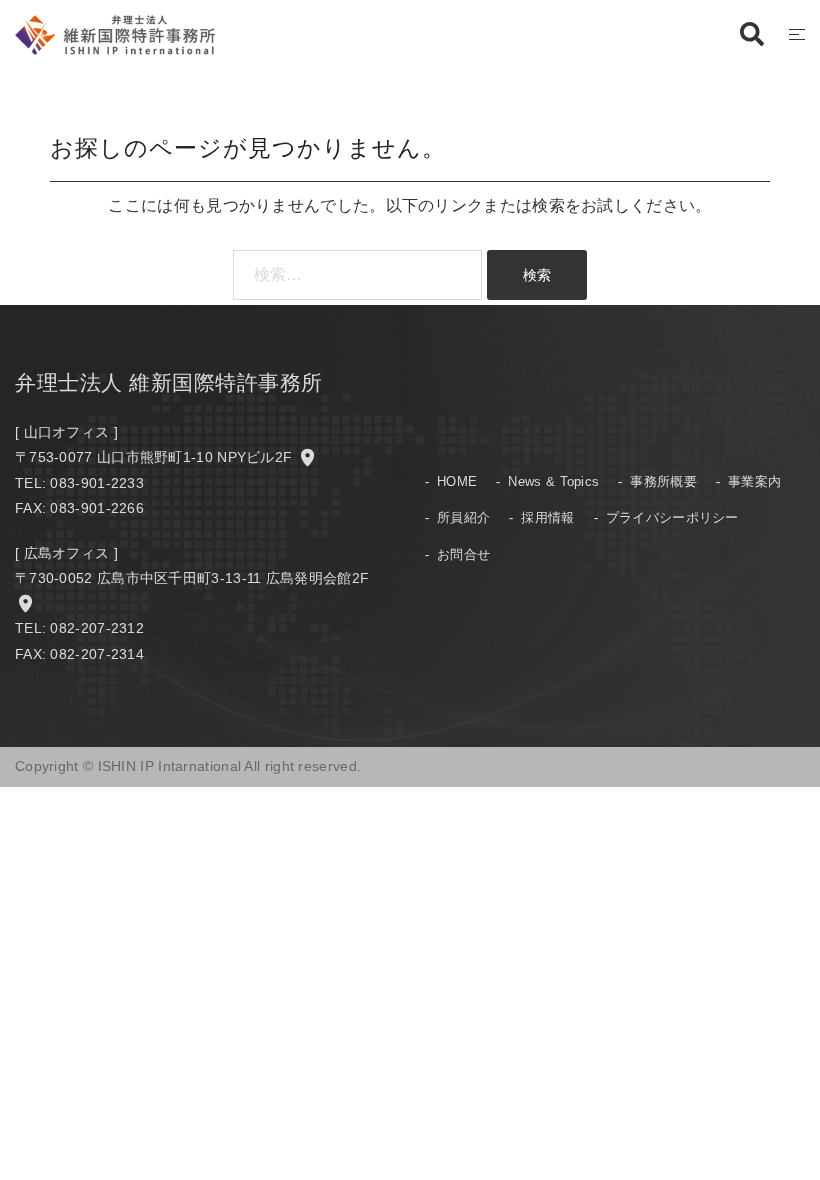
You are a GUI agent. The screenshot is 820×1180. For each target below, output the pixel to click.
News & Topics (553, 481)
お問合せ (463, 554)
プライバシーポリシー (672, 517)
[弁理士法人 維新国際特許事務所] (115, 33)
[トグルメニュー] (797, 35)
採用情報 (547, 517)
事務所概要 (663, 481)
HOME (457, 481)
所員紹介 (463, 517)
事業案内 (754, 481)
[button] (751, 35)
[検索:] (357, 275)
